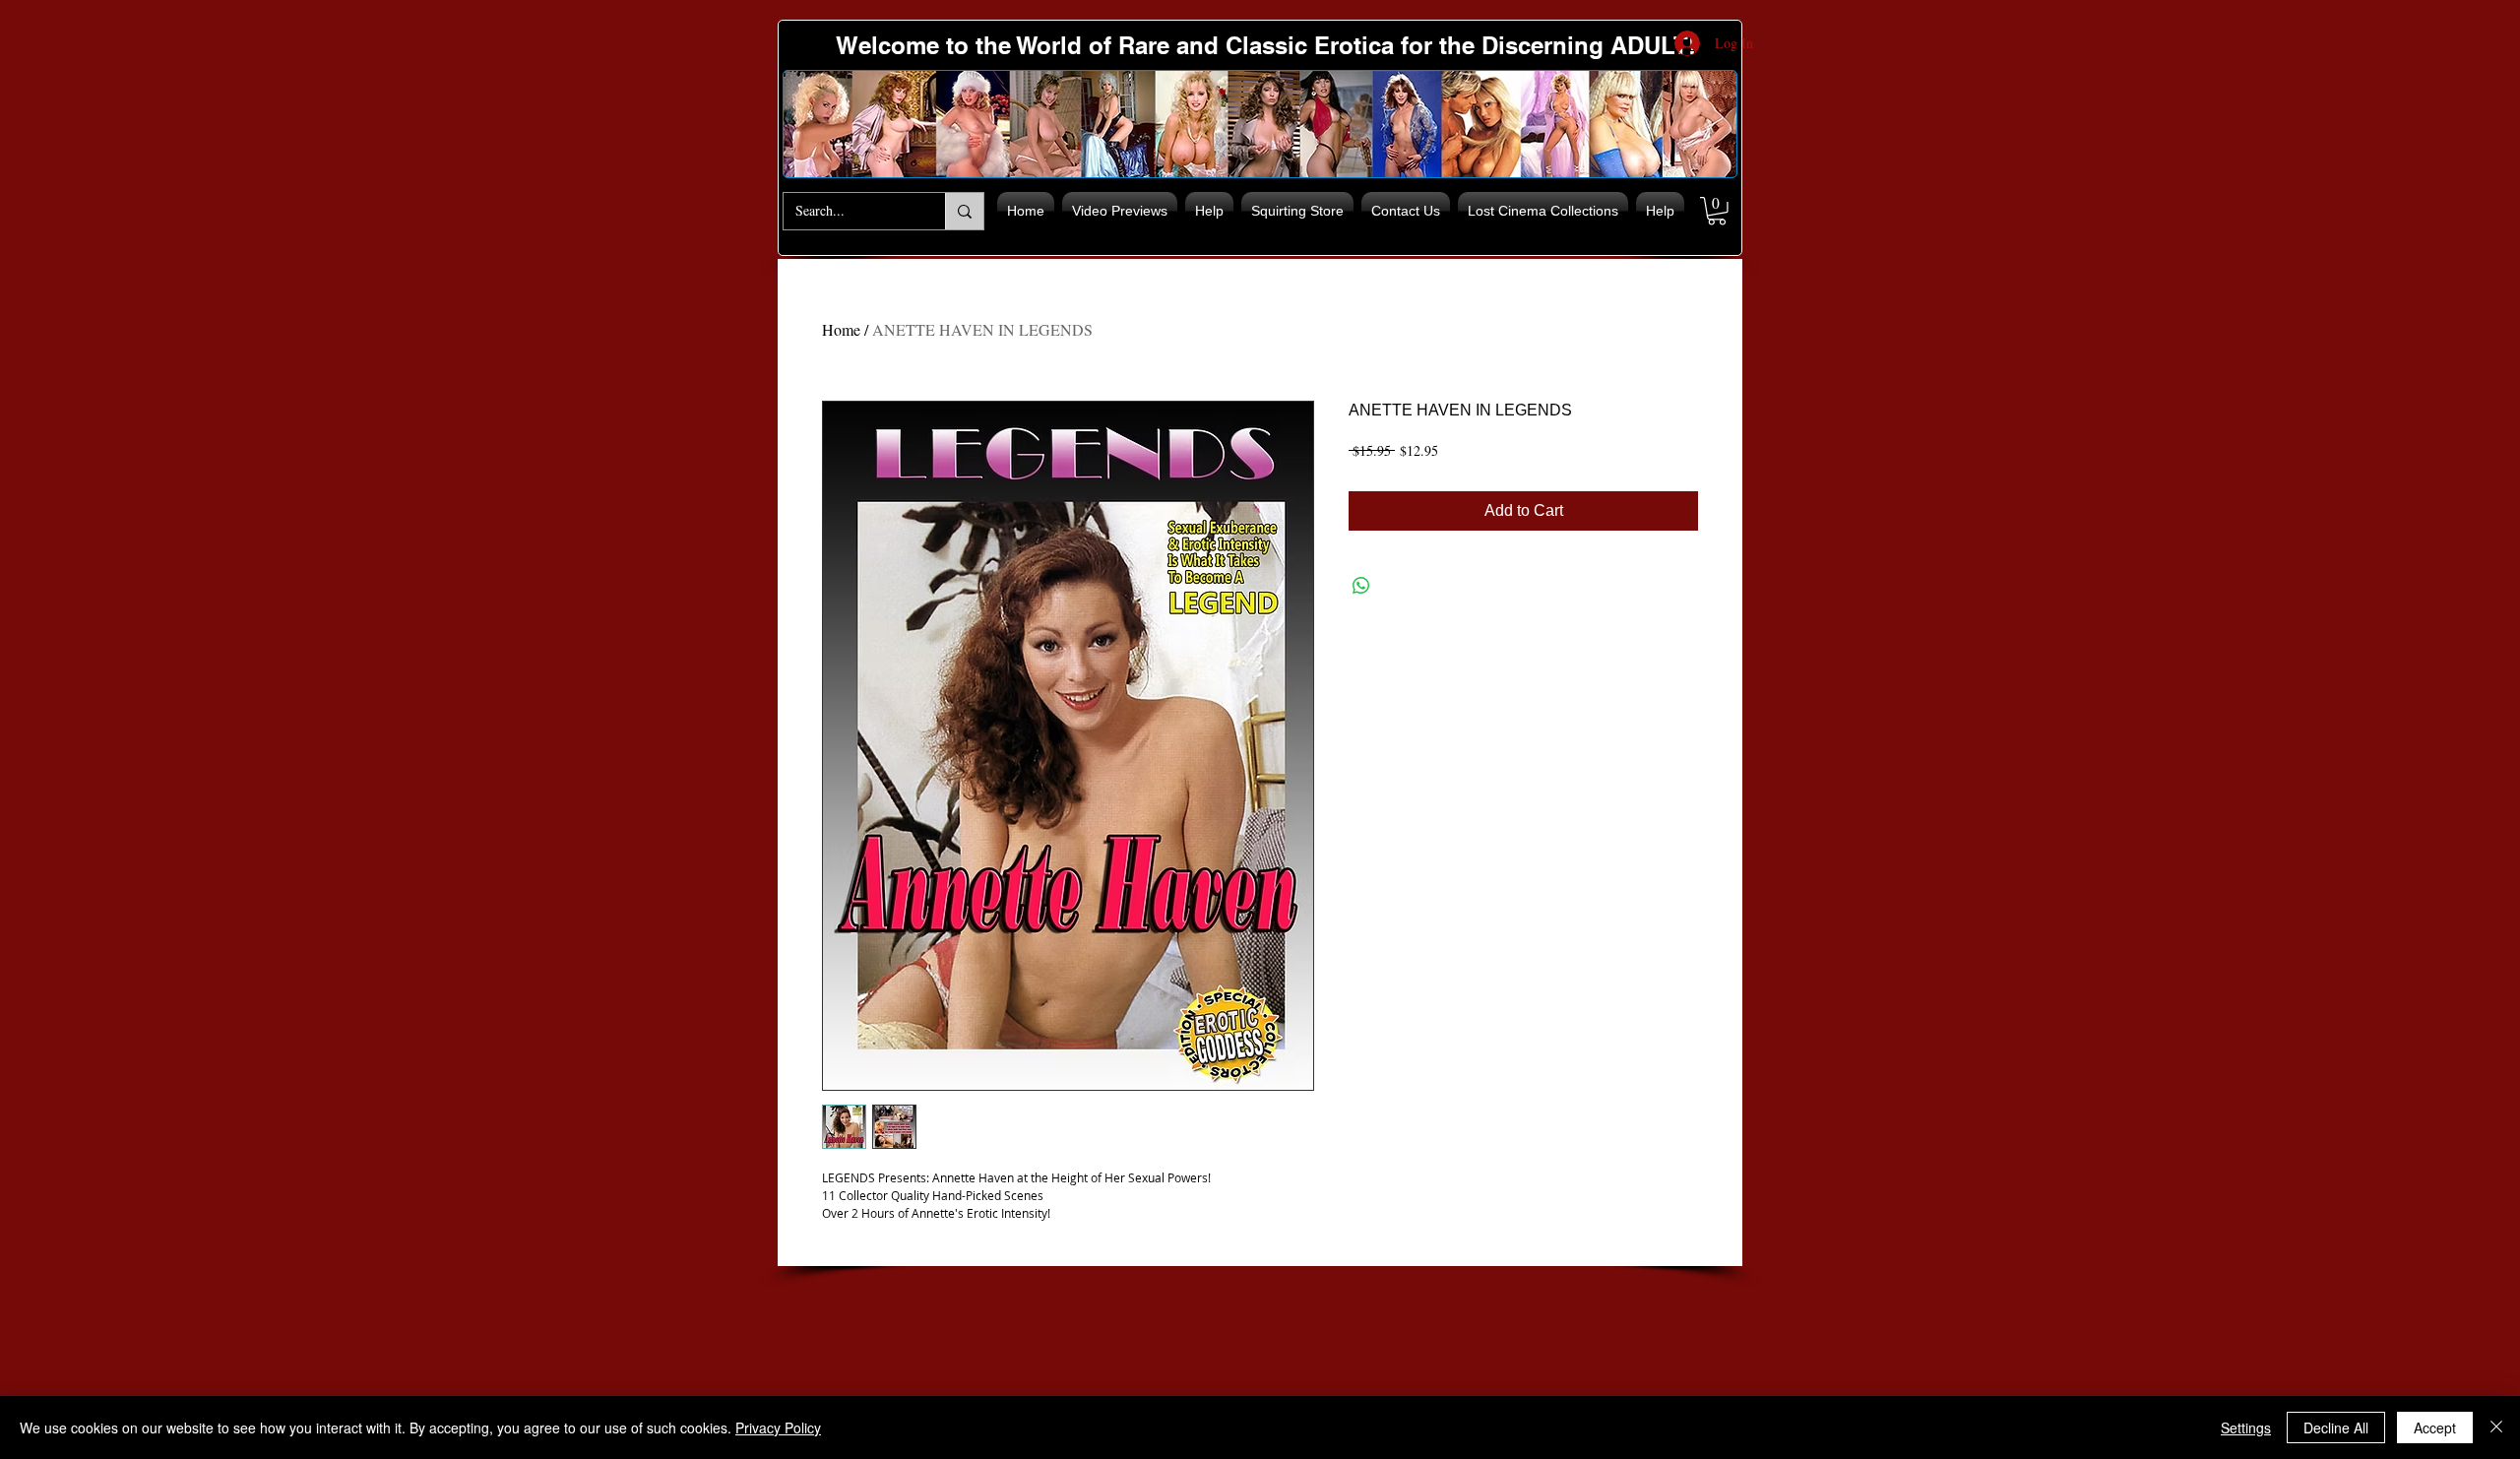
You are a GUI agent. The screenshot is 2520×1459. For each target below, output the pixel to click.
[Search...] (964, 211)
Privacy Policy (778, 1427)
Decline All (2336, 1427)
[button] (1717, 211)
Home (841, 329)
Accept (2435, 1427)
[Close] (2496, 1427)
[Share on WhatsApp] (1361, 586)
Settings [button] (2246, 1427)
